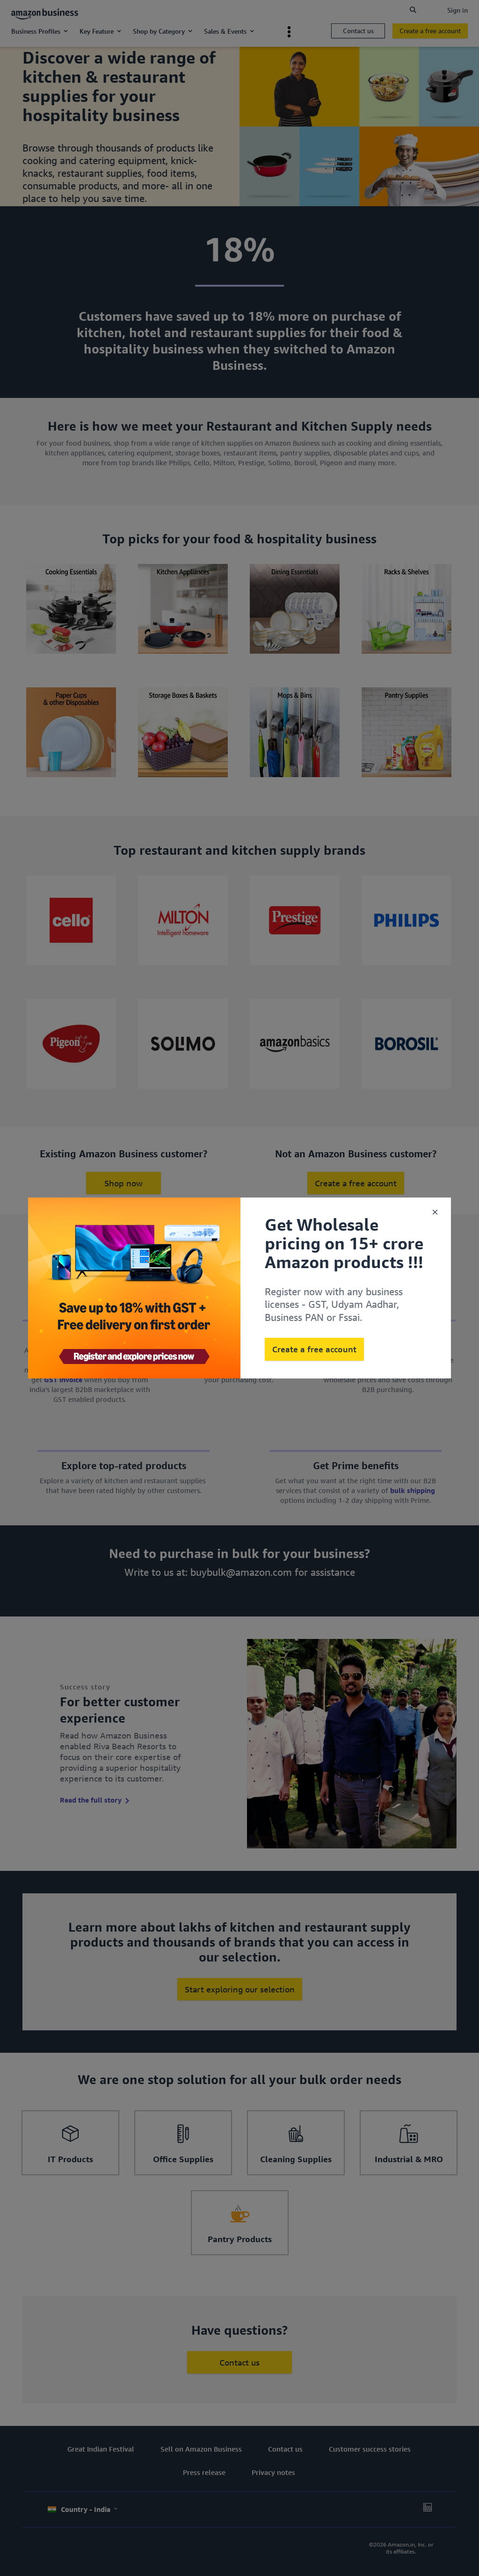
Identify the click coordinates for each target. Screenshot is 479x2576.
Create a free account (314, 1349)
